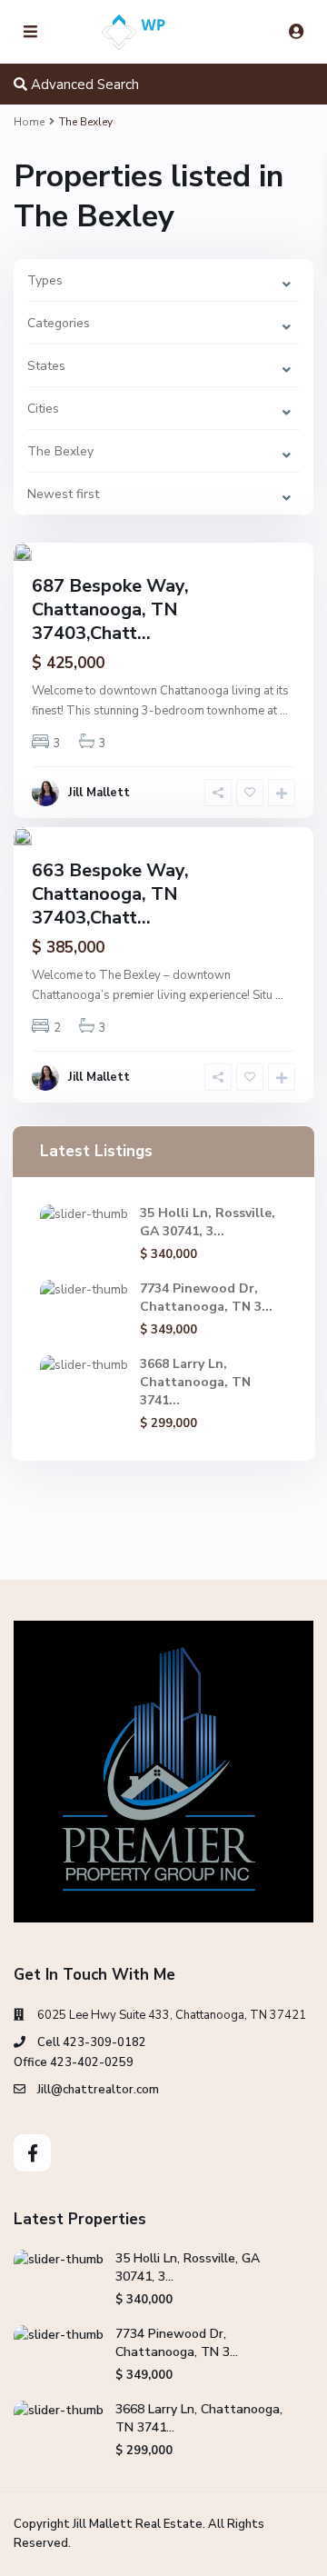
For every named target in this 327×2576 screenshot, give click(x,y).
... (284, 711)
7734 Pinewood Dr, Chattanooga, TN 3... (206, 1298)
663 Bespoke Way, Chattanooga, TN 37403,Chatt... (110, 894)
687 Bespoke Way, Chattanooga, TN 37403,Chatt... (110, 609)
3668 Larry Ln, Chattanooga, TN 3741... (195, 1382)
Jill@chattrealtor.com (98, 2090)
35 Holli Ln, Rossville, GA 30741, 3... (208, 1222)
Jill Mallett (99, 793)
